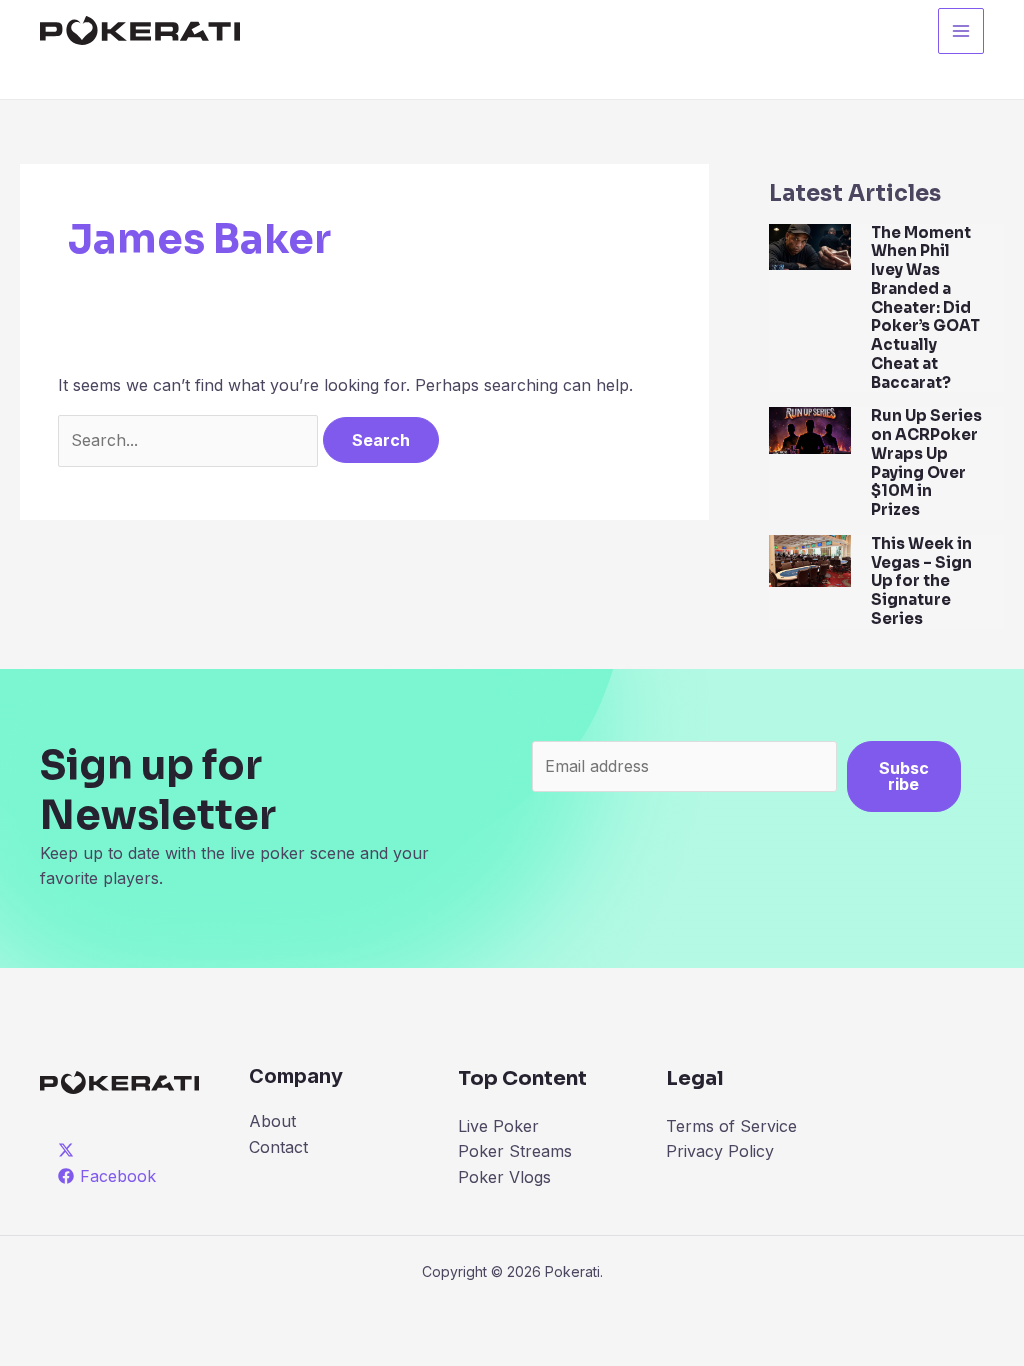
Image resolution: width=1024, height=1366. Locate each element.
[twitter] (69, 1150)
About (272, 1121)
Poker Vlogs (504, 1177)
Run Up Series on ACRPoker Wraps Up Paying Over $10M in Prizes (926, 462)
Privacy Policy (720, 1151)
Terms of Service (731, 1126)
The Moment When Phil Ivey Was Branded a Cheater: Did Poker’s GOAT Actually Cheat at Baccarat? (925, 307)
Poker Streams (515, 1151)
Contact (278, 1147)
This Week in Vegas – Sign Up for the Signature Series (921, 581)
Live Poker (498, 1126)
